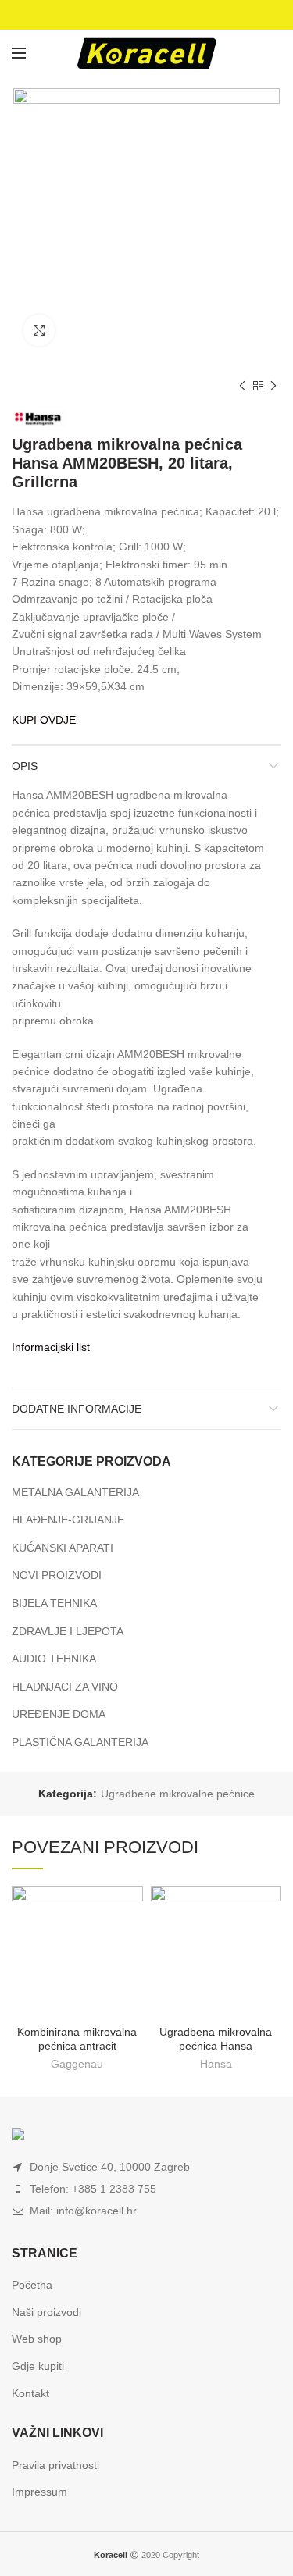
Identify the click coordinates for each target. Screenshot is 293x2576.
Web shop (37, 2339)
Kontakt (30, 2393)
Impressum (39, 2492)
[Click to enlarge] (39, 330)
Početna (32, 2285)
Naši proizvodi (46, 2312)
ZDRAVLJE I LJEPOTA (68, 1631)
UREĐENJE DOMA (59, 1714)
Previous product (242, 386)
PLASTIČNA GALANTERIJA (80, 1742)
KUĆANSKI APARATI (63, 1548)
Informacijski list (51, 1347)
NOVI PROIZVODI (57, 1575)
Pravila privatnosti (55, 2465)
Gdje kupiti (38, 2366)
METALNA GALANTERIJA (75, 1492)
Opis (25, 766)
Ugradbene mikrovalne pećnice (178, 1794)
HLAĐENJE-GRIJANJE (68, 1520)
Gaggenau (77, 2064)
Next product (273, 386)
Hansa (216, 2064)
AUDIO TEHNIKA (54, 1659)
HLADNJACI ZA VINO (65, 1687)
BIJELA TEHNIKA (54, 1603)
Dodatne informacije (77, 1409)
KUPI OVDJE (44, 720)
